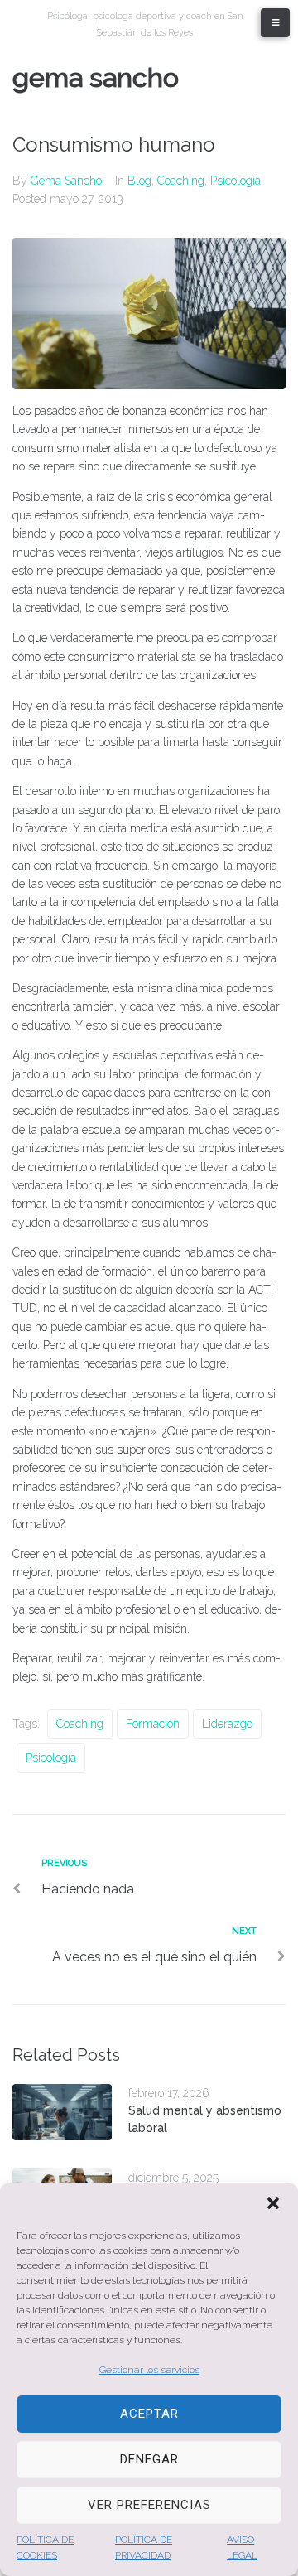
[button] (273, 2203)
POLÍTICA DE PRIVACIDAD (144, 2547)
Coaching (181, 181)
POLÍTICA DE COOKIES (45, 2547)
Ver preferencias (149, 2505)
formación (153, 1724)
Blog (139, 181)
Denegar (149, 2459)
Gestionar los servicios (149, 2370)
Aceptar (149, 2414)
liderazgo (227, 1724)
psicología (51, 1758)
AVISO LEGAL (242, 2547)
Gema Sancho (96, 77)
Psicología (236, 181)
